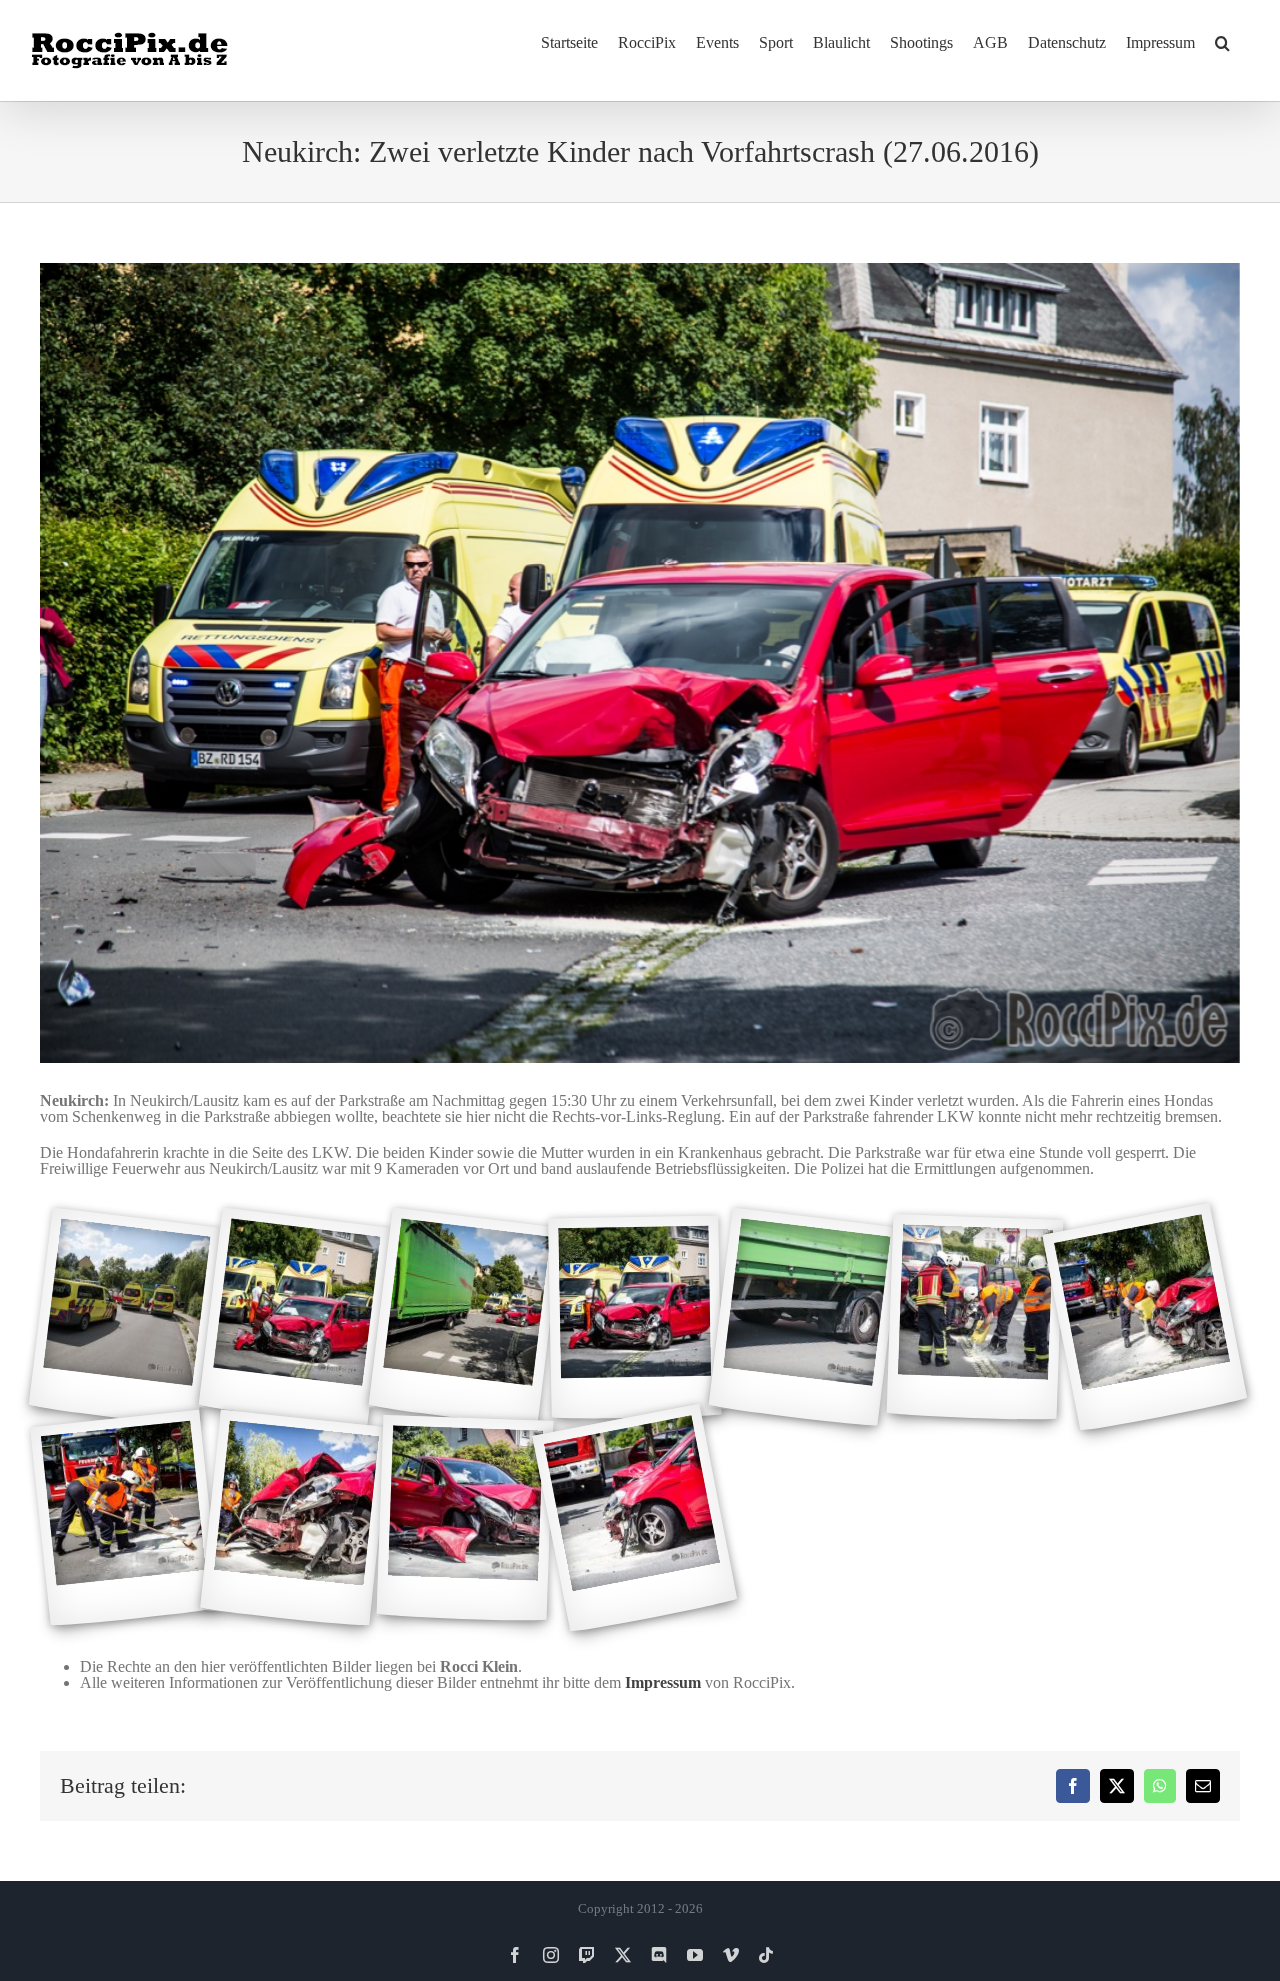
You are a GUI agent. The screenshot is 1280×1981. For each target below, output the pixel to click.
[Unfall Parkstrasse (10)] (465, 1518)
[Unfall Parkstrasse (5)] (804, 1318)
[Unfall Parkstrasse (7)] (1144, 1318)
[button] (1222, 42)
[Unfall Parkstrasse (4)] (634, 1318)
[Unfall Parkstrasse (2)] (294, 1318)
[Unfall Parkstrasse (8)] (125, 1519)
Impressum (663, 1682)
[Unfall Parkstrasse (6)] (975, 1317)
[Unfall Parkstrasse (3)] (464, 1318)
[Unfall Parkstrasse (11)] (634, 1519)
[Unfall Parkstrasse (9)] (295, 1519)
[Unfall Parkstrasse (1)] (124, 1318)
